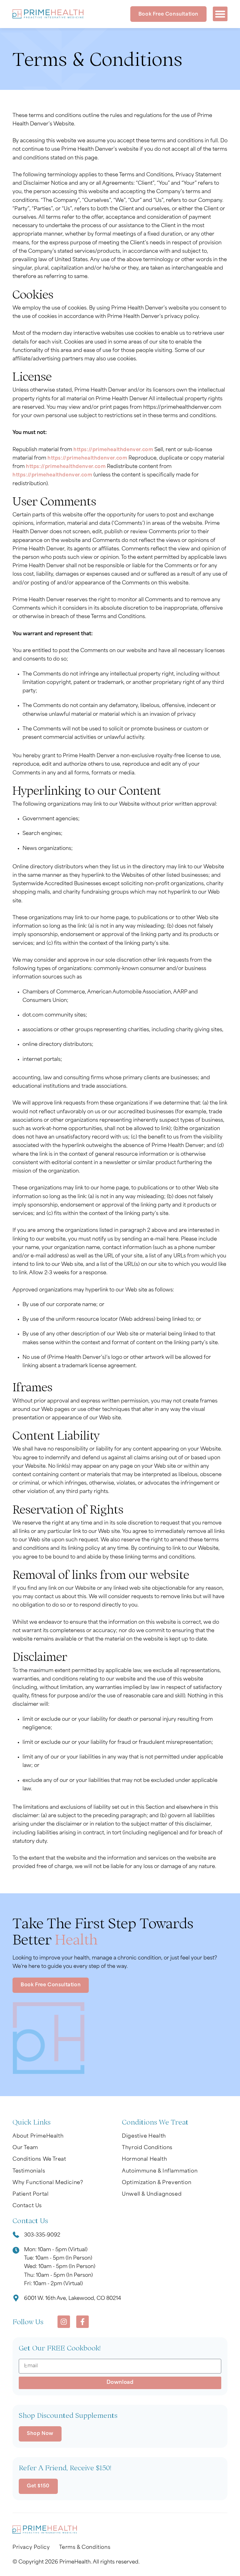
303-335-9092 (42, 2235)
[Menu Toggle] (220, 14)
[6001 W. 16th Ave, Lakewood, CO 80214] (16, 2299)
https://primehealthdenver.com (113, 450)
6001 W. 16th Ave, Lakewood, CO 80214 (72, 2299)
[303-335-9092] (16, 2236)
